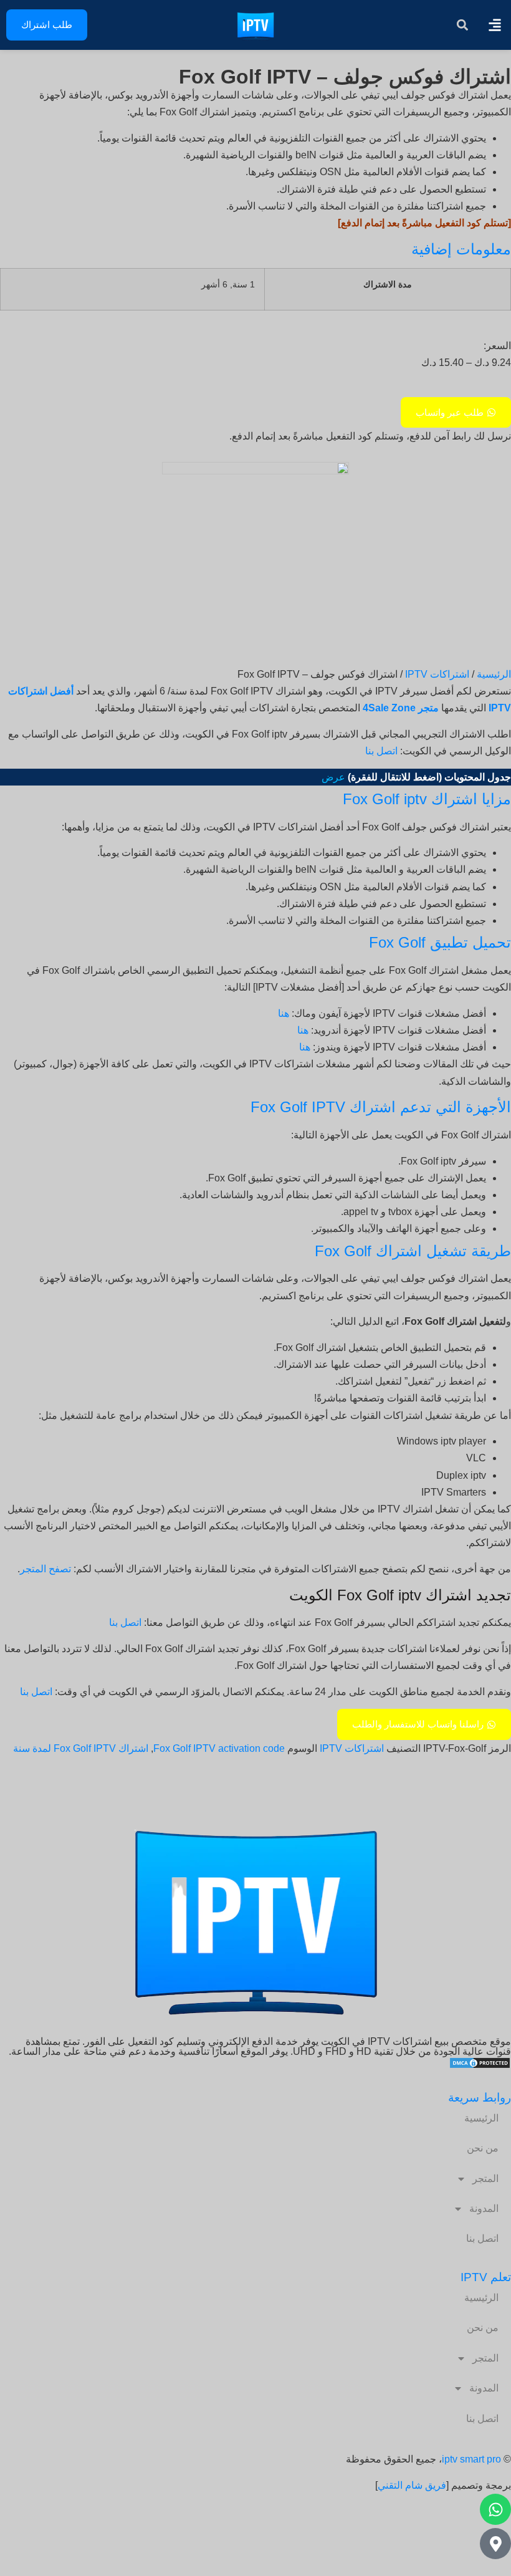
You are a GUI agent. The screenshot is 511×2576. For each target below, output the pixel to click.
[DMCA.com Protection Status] (480, 2066)
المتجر (485, 2179)
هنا (284, 1013)
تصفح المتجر (45, 1569)
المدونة (484, 2208)
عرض (333, 777)
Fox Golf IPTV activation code (219, 1748)
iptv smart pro (471, 2459)
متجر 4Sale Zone (401, 708)
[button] (494, 25)
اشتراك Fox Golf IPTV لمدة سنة (81, 1748)
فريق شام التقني (412, 2485)
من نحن (483, 2148)
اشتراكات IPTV (437, 674)
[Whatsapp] (495, 2509)
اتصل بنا (381, 751)
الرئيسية (494, 674)
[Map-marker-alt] (495, 2544)
